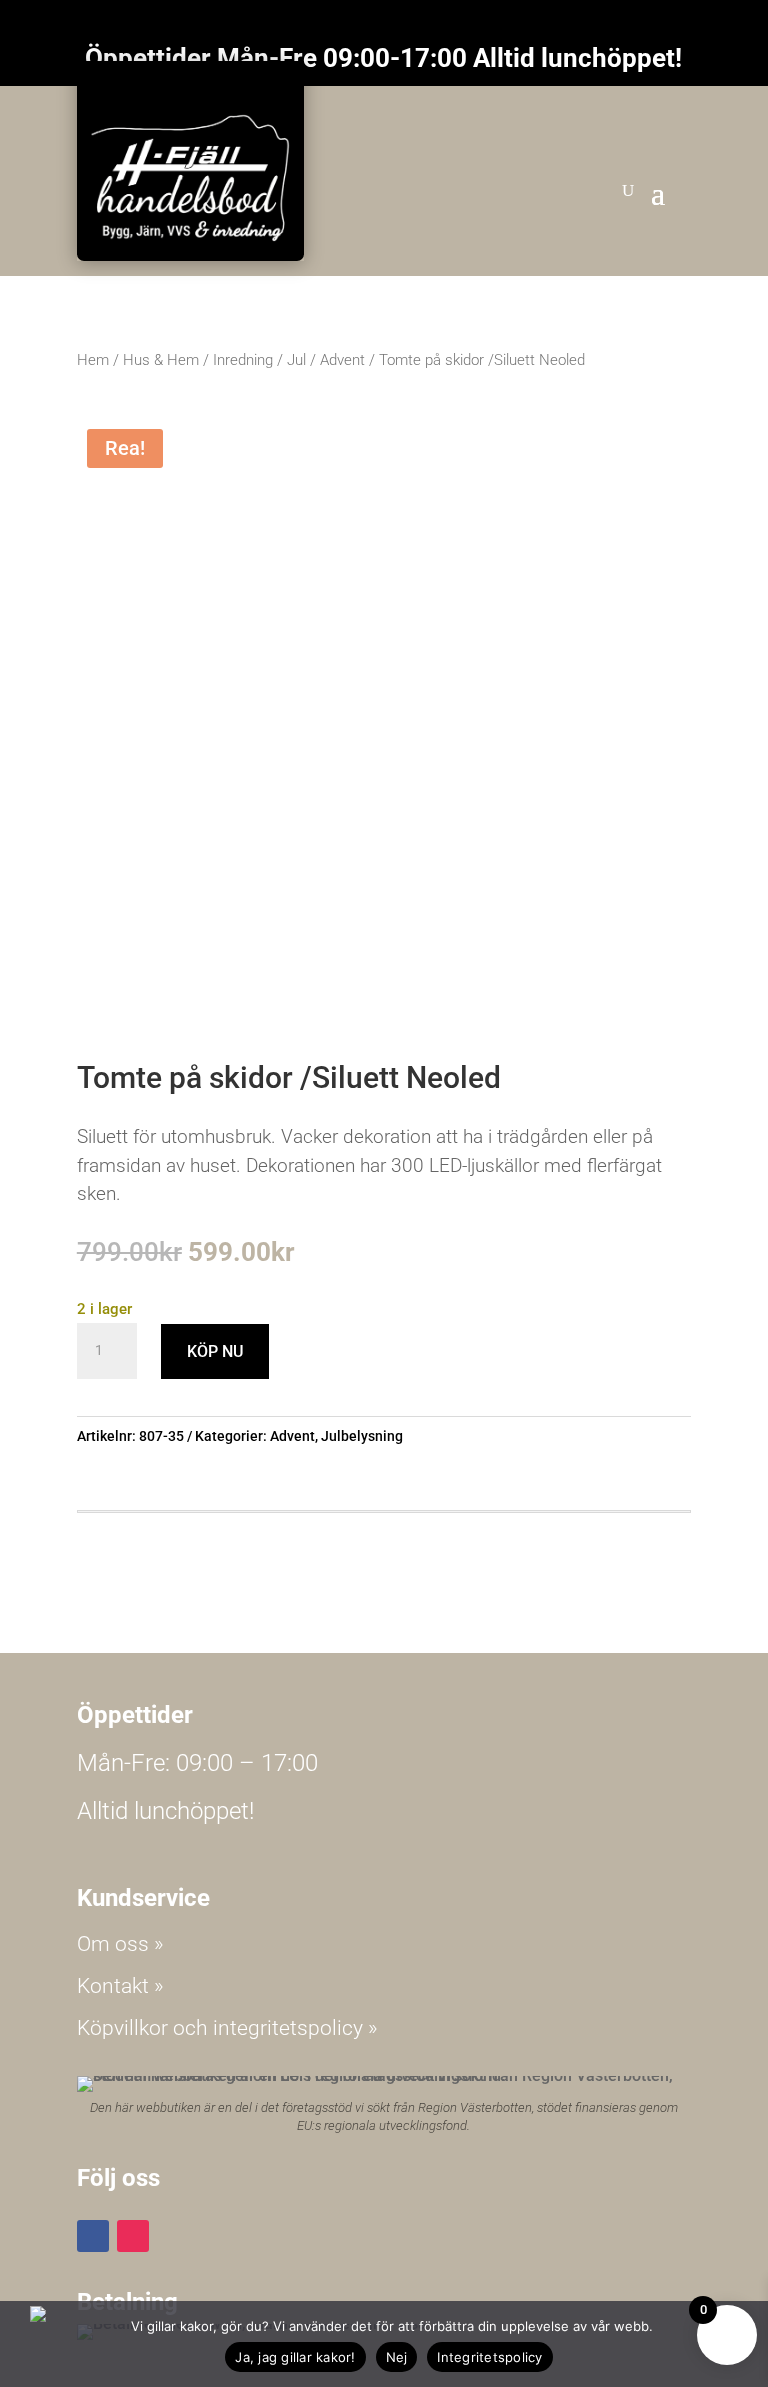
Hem (93, 360)
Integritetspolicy (489, 2357)
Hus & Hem (161, 360)
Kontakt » (120, 1986)
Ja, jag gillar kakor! (295, 2357)
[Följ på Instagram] (133, 2236)
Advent (342, 360)
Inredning (243, 360)
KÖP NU (215, 1351)
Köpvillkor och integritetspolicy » (227, 2028)
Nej (397, 2357)
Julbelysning (362, 1436)
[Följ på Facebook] (93, 2236)
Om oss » (120, 1944)
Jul (296, 360)
